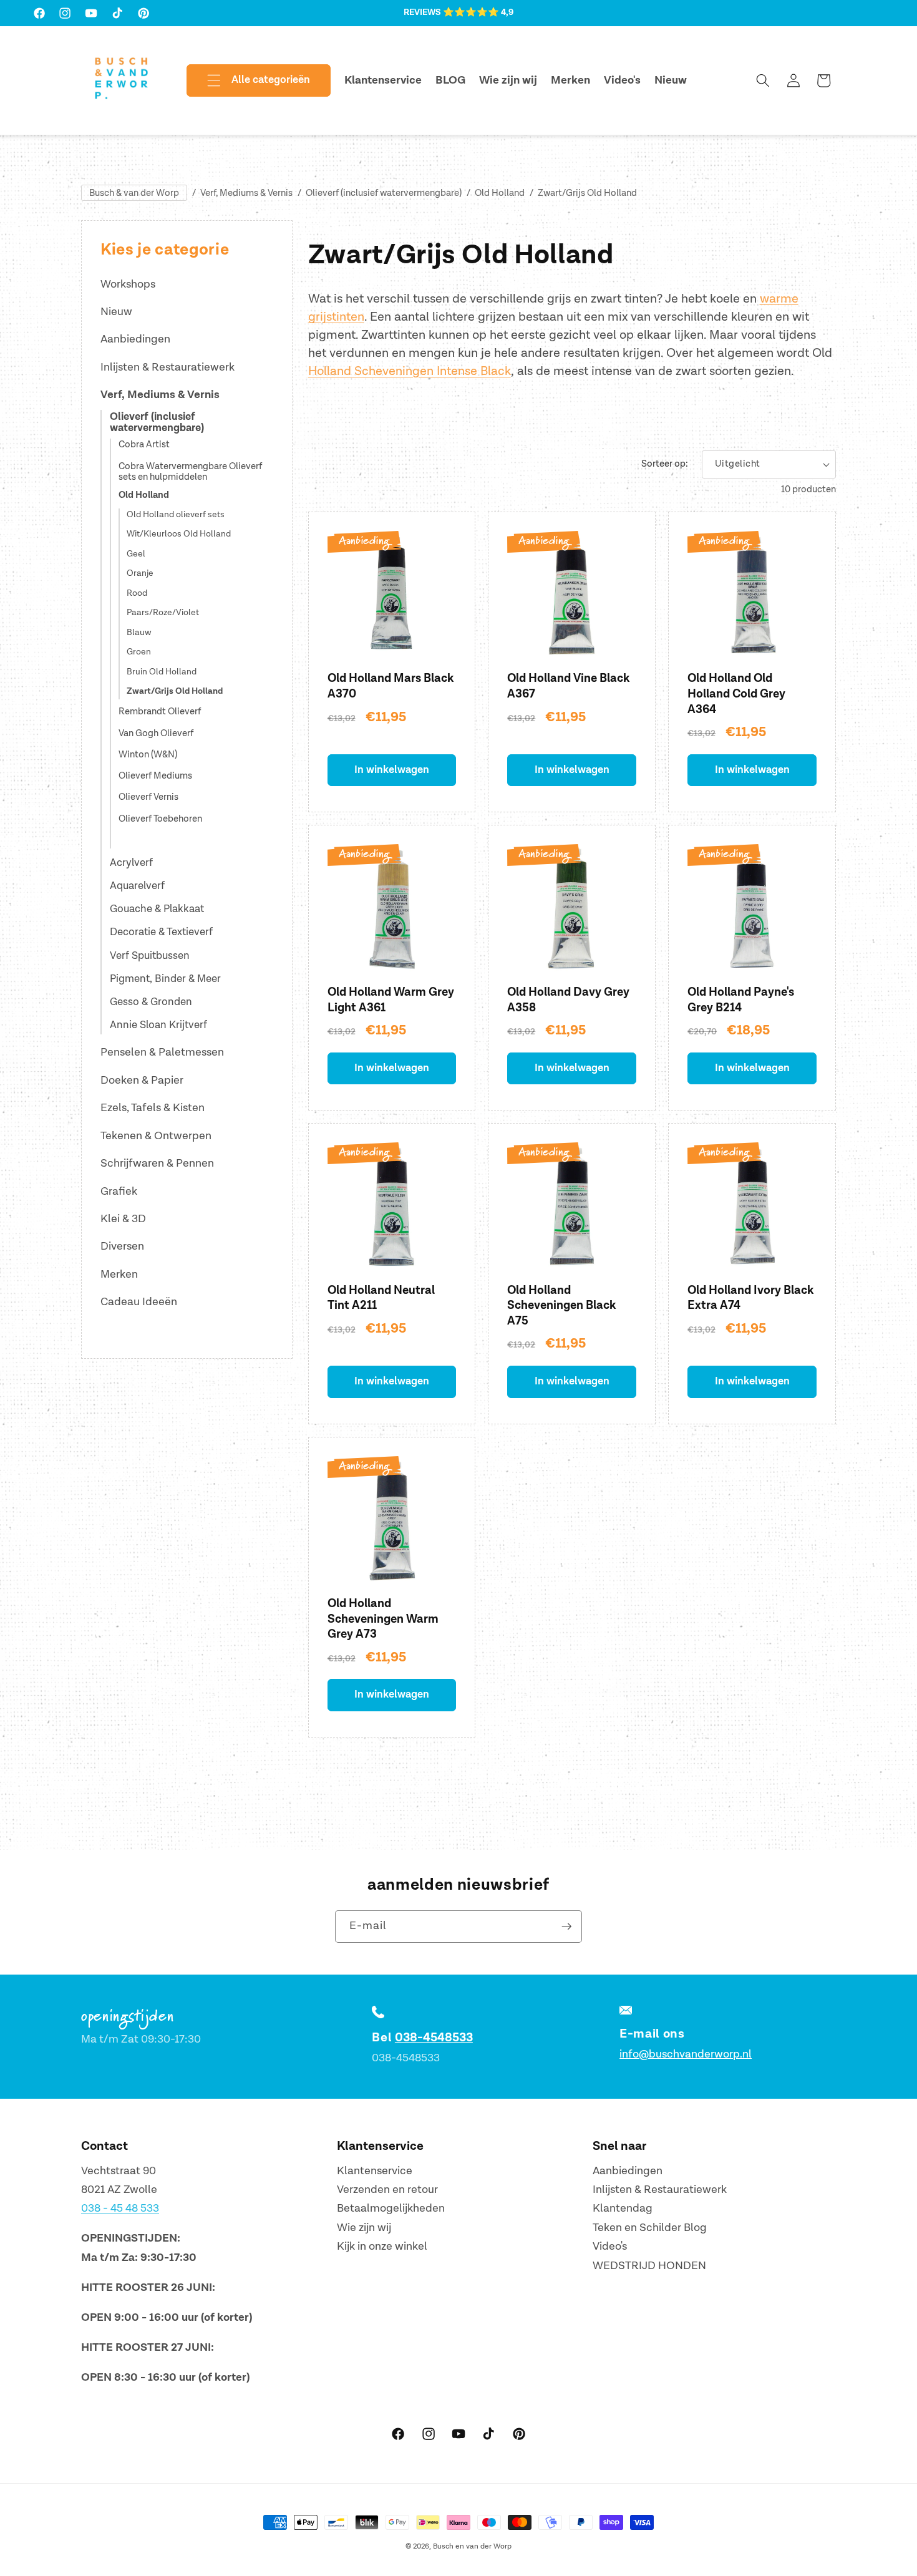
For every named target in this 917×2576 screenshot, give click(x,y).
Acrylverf (131, 863)
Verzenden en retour (387, 2190)
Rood (137, 593)
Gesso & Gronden (151, 1002)
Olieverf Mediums (155, 776)
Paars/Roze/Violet (163, 613)
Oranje (140, 573)
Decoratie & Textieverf (161, 932)
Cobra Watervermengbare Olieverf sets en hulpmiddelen (190, 472)
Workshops (128, 284)
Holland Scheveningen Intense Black (410, 371)
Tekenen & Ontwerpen (156, 1136)
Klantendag (623, 2209)
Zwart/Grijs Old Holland (587, 193)
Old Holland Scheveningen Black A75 (561, 1306)
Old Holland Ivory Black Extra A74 (750, 1298)
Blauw (139, 633)
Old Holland (500, 193)
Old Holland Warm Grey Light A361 (391, 1000)
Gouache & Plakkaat (157, 909)
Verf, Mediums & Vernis (246, 193)
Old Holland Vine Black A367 (568, 686)
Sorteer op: (665, 464)
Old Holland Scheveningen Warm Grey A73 (383, 1619)
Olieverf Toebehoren (160, 819)
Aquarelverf (137, 886)
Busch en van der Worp (472, 2546)
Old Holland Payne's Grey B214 (741, 1000)
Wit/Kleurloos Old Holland (179, 534)
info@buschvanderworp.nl (686, 2054)
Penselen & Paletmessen (162, 1052)
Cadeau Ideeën (139, 1302)
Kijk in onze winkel (382, 2247)
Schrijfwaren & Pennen (157, 1163)
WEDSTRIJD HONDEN (649, 2266)
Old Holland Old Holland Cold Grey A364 (736, 694)
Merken (119, 1274)
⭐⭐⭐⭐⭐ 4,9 (478, 12)
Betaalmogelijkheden (391, 2209)
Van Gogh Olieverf (156, 734)
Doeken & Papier (142, 1080)
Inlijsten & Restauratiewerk (167, 367)
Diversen (122, 1246)
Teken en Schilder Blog (650, 2228)
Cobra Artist (144, 445)
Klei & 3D (123, 1219)
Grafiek (119, 1191)
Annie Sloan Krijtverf (158, 1025)
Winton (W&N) (148, 755)
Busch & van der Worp (134, 193)
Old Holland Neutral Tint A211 (381, 1298)
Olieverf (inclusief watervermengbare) (384, 193)
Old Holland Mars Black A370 (391, 686)
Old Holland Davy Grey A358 (568, 1000)
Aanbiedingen (135, 339)
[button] (248, 80)
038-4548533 (434, 2038)
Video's (610, 2247)
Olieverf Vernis (148, 798)
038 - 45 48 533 (120, 2209)
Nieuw (116, 312)
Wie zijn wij (364, 2228)
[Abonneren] (566, 1927)
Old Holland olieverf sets (176, 515)
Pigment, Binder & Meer (165, 979)
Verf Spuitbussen (150, 956)
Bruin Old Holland (162, 672)
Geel (136, 554)
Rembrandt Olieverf (160, 712)
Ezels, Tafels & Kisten (153, 1108)
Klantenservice (375, 2171)
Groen (139, 652)
